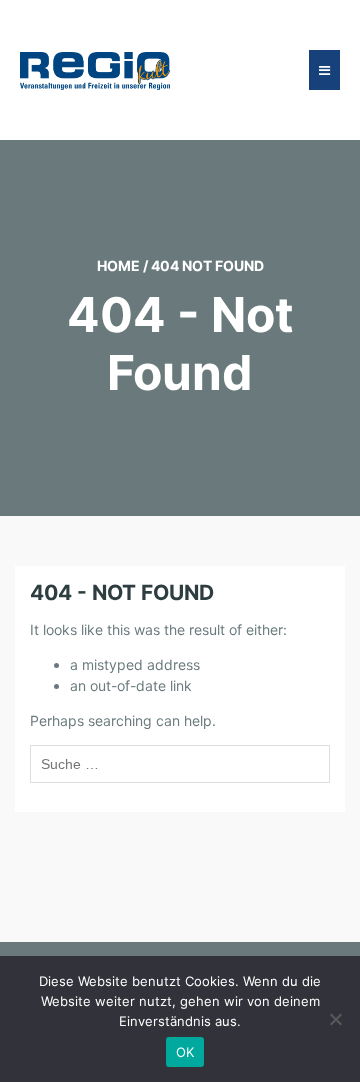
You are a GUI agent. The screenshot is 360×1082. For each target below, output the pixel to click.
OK (185, 1052)
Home (118, 265)
